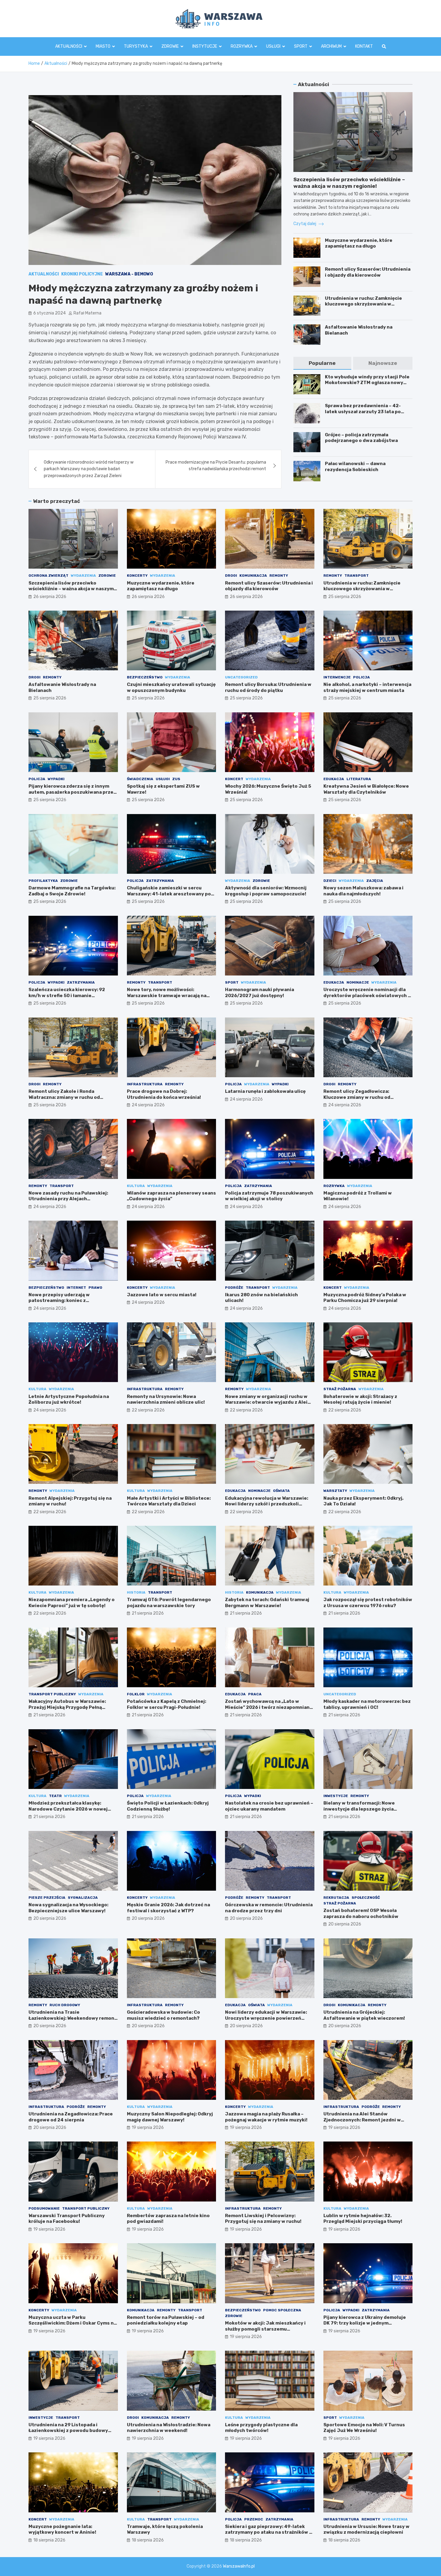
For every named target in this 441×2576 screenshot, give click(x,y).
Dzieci (330, 881)
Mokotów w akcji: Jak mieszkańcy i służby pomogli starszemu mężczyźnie (265, 2329)
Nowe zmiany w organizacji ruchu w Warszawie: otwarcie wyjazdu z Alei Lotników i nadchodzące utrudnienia (268, 1402)
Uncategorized (241, 677)
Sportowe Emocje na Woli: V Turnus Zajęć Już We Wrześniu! (364, 2428)
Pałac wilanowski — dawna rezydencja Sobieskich (355, 467)
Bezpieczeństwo (145, 677)
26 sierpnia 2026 (50, 597)
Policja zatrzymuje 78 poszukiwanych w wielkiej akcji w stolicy (269, 1196)
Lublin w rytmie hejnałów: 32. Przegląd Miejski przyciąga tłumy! (363, 2219)
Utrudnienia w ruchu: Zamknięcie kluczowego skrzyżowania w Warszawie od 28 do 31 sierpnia (363, 304)
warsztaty (335, 1491)
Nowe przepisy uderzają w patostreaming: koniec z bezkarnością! (59, 1301)
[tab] (322, 363)
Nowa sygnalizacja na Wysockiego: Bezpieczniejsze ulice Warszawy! (68, 1908)
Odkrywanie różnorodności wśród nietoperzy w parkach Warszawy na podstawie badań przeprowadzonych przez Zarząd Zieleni (89, 469)
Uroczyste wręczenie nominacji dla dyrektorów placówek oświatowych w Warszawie (367, 995)
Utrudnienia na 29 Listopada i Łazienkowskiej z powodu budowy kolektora (68, 2431)
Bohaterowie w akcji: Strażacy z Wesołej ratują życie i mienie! (360, 1399)
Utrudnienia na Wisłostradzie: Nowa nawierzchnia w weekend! (169, 2428)
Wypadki (56, 779)
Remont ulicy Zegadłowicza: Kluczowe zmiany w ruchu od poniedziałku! (357, 1097)
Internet (76, 1288)
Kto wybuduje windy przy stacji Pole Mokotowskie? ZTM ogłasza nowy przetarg (367, 383)
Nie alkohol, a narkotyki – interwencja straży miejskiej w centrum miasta (367, 687)
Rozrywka (242, 46)
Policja (361, 677)
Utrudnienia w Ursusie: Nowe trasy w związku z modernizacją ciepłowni (366, 2529)
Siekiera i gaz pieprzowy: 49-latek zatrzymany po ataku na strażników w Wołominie (269, 2532)
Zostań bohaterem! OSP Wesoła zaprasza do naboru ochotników (361, 1913)
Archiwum (331, 46)
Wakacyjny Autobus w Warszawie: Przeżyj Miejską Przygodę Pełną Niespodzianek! (67, 1707)
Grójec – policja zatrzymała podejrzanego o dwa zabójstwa (361, 438)
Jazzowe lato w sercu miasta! (162, 1295)
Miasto (103, 46)
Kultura (136, 1186)
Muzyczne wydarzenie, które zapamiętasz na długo (359, 243)
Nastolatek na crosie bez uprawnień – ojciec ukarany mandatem (269, 1806)
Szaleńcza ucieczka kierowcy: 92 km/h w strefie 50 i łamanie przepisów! (67, 995)
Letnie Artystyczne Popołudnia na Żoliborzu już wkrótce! (69, 1399)
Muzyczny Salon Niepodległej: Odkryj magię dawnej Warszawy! (170, 2117)
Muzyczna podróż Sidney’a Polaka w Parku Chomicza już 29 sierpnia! (365, 1298)
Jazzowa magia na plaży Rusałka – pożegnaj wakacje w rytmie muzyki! (266, 2117)
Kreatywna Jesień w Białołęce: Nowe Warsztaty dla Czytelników (366, 789)
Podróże (234, 1288)
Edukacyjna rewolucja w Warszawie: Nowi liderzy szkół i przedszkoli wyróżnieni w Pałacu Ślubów (267, 1504)
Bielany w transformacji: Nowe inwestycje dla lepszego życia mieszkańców (359, 1809)
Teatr (55, 1796)
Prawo (95, 1288)
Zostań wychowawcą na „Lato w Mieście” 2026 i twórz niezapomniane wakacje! (269, 1707)
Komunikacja (253, 576)
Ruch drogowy (65, 2005)
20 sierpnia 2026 (50, 1918)
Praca (255, 1694)
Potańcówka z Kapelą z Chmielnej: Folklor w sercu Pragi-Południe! (166, 1704)
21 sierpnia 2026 (148, 1613)
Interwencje (337, 677)
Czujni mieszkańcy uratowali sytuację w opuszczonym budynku (171, 687)
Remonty (279, 576)
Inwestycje (336, 1796)
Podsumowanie (44, 2208)
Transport (357, 576)
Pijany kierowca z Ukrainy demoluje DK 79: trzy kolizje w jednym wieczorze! (365, 2323)
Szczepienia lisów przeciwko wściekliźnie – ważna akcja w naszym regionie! (71, 589)
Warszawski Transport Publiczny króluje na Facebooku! (67, 2219)
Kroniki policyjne (82, 274)
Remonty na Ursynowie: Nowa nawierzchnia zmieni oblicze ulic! (166, 1399)
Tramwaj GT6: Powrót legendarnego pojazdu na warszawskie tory (169, 1603)
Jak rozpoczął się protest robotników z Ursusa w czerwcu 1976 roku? (368, 1603)
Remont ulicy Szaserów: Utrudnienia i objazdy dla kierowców (368, 272)
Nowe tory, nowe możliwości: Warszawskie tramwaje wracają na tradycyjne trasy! (167, 995)
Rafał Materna (87, 313)
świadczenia (140, 779)
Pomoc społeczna (282, 2310)
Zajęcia (375, 881)
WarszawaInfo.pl (239, 2566)
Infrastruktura (145, 1084)
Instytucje (205, 46)
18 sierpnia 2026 (49, 2540)
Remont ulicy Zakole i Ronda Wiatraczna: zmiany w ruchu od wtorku (64, 1097)
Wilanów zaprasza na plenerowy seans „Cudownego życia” (171, 1196)
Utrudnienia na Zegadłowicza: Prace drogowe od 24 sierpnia (71, 2117)
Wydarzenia (83, 576)
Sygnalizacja (83, 1898)
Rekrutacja (336, 1898)
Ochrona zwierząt (48, 576)
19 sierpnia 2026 (148, 2128)
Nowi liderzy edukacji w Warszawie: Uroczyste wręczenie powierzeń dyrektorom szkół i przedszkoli (266, 2018)
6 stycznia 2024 (49, 313)
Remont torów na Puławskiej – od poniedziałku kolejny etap (166, 2320)
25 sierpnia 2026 (345, 597)
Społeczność (366, 1898)
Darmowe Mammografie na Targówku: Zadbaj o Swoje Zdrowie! (72, 891)
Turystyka (136, 46)
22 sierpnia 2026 (148, 1410)
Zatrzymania (160, 881)
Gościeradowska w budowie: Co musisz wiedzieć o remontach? (163, 2015)
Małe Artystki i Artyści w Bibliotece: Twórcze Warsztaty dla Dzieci (169, 1501)
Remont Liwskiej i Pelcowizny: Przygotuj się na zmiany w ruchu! (263, 2219)
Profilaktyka (43, 881)
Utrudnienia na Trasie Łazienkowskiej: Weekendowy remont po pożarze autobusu (73, 2018)
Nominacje (358, 982)
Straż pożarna (340, 1389)
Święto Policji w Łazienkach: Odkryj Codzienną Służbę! (168, 1806)
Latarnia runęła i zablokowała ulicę (265, 1091)
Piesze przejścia (47, 1898)
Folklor (136, 1694)
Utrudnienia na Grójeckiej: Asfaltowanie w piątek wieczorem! (364, 2015)
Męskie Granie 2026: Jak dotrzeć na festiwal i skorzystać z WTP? (168, 1908)
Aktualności (69, 46)
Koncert (234, 779)
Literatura (359, 779)
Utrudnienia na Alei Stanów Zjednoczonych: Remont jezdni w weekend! (362, 2120)
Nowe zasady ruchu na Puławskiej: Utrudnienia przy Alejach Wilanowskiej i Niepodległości (68, 1199)
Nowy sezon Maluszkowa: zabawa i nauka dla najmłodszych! (363, 891)
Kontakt (364, 46)
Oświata (281, 1491)
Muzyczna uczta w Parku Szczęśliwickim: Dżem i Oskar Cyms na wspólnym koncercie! (72, 2323)
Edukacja (334, 779)
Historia (136, 1592)
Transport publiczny (52, 1694)
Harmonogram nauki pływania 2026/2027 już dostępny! (259, 993)
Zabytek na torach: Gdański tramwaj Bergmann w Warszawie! (267, 1603)
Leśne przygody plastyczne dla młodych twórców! (261, 2428)
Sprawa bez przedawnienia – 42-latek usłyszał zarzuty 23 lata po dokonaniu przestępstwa (363, 412)
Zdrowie (170, 46)
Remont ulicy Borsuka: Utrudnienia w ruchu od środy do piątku (268, 687)
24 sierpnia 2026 (148, 1105)
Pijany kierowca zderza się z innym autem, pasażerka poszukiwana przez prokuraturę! (72, 792)
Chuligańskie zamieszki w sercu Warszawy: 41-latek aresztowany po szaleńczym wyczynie (169, 894)
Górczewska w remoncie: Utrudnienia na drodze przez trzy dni (269, 1908)
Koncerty (137, 576)
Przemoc (254, 2519)
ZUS (176, 779)
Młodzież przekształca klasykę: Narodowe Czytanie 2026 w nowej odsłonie (68, 1809)
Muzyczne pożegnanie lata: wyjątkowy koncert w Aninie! (62, 2529)
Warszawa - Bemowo (129, 274)
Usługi (273, 46)
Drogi (231, 576)
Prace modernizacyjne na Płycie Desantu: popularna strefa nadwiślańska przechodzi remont (216, 466)
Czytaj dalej (305, 224)
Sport (301, 46)
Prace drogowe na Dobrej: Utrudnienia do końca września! (164, 1094)
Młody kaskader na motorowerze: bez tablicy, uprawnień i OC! (367, 1704)
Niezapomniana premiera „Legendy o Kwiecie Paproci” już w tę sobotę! (72, 1603)
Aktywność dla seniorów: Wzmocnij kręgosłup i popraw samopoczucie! (266, 891)
